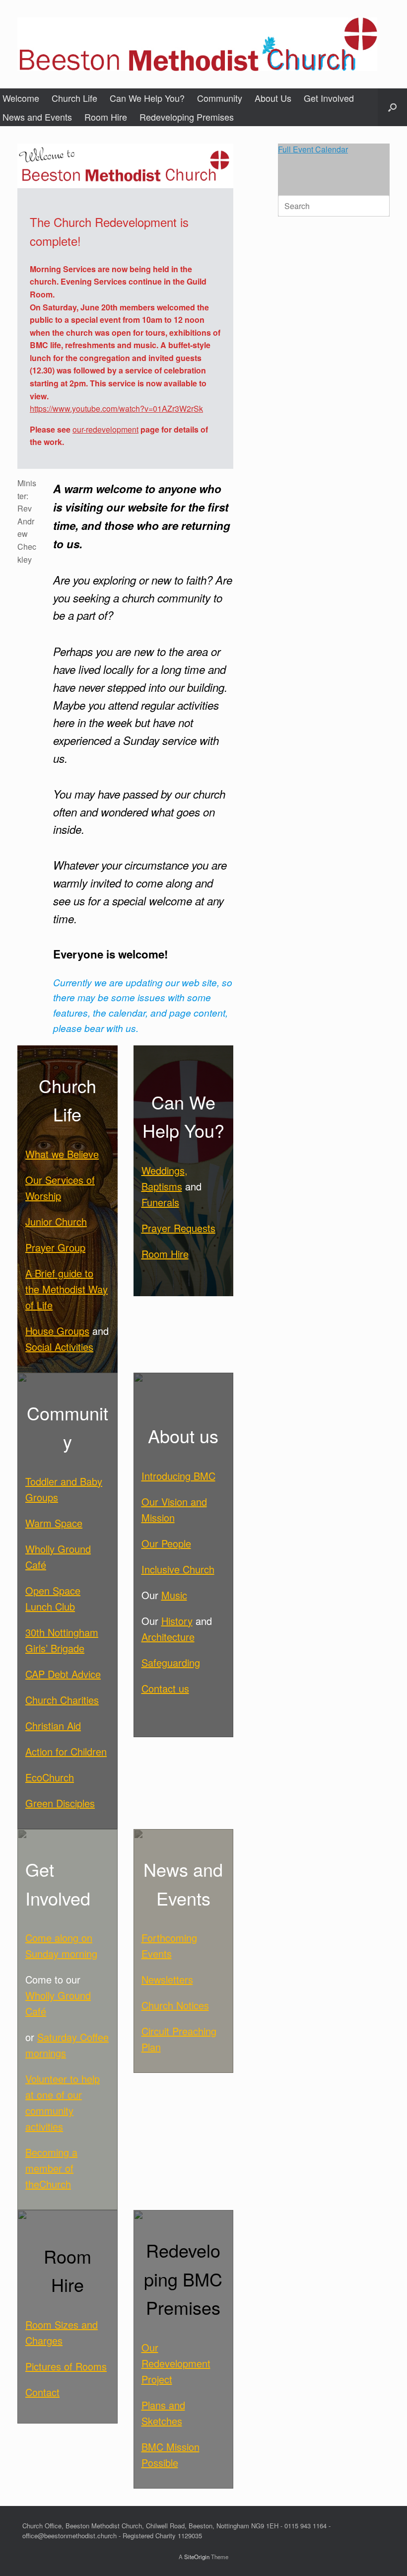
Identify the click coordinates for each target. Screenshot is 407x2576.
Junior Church (56, 1221)
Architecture (168, 1637)
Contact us (165, 1688)
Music (174, 1595)
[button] (392, 107)
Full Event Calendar (313, 149)
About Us (273, 98)
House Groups (57, 1331)
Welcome (21, 98)
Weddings (163, 1170)
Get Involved (329, 98)
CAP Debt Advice (63, 1674)
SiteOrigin (197, 2557)
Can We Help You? (147, 98)
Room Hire (106, 117)
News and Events (37, 117)
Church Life (74, 98)
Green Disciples (60, 1803)
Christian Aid (53, 1726)
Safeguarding (171, 1662)
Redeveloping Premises (187, 117)
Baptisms (162, 1186)
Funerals (160, 1202)
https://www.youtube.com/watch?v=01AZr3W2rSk (116, 408)
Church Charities (62, 1700)
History (177, 1621)
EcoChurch (50, 1777)
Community (220, 98)
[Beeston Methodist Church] (197, 44)
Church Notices (175, 2005)
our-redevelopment (105, 429)
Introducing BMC (178, 1476)
